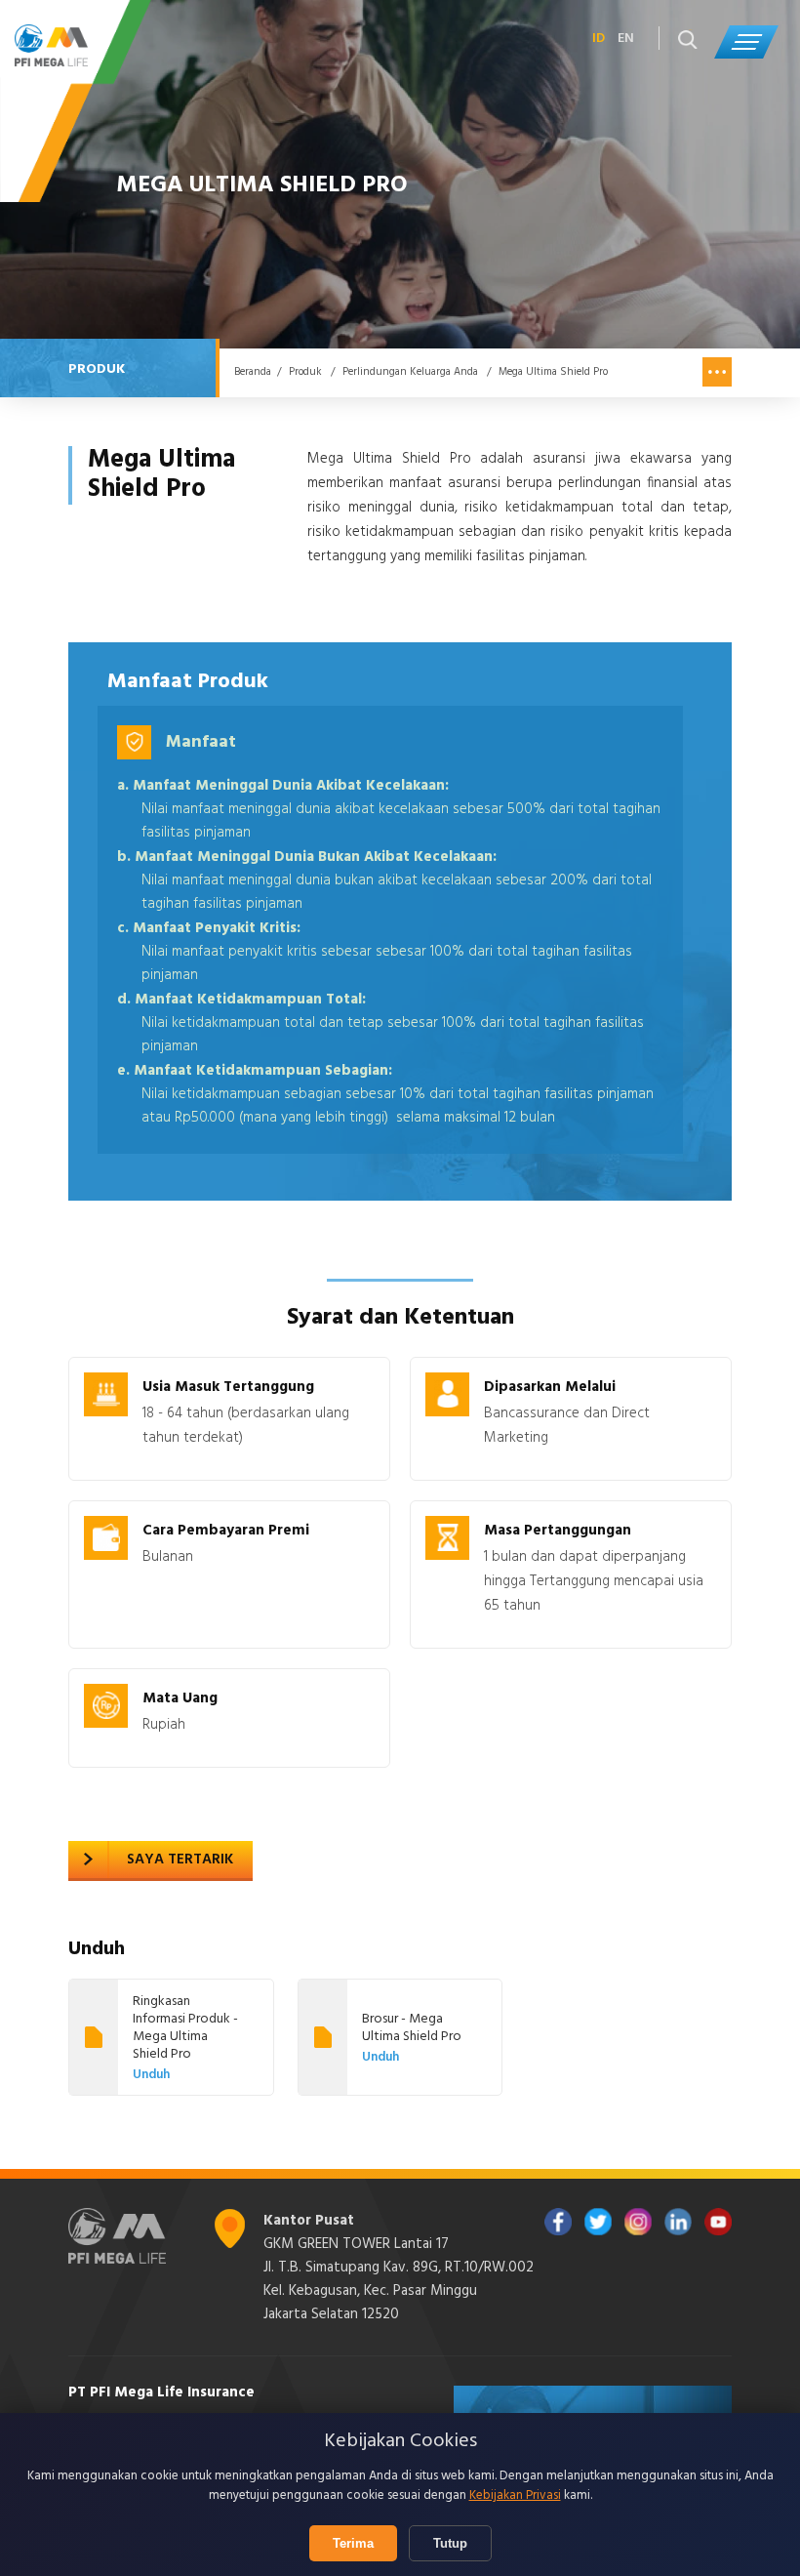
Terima (353, 2543)
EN (626, 39)
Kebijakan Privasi (515, 2495)
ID (599, 39)
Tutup (450, 2543)
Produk (305, 372)
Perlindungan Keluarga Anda (410, 372)
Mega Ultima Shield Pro (553, 372)
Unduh (151, 2075)
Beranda (253, 372)
